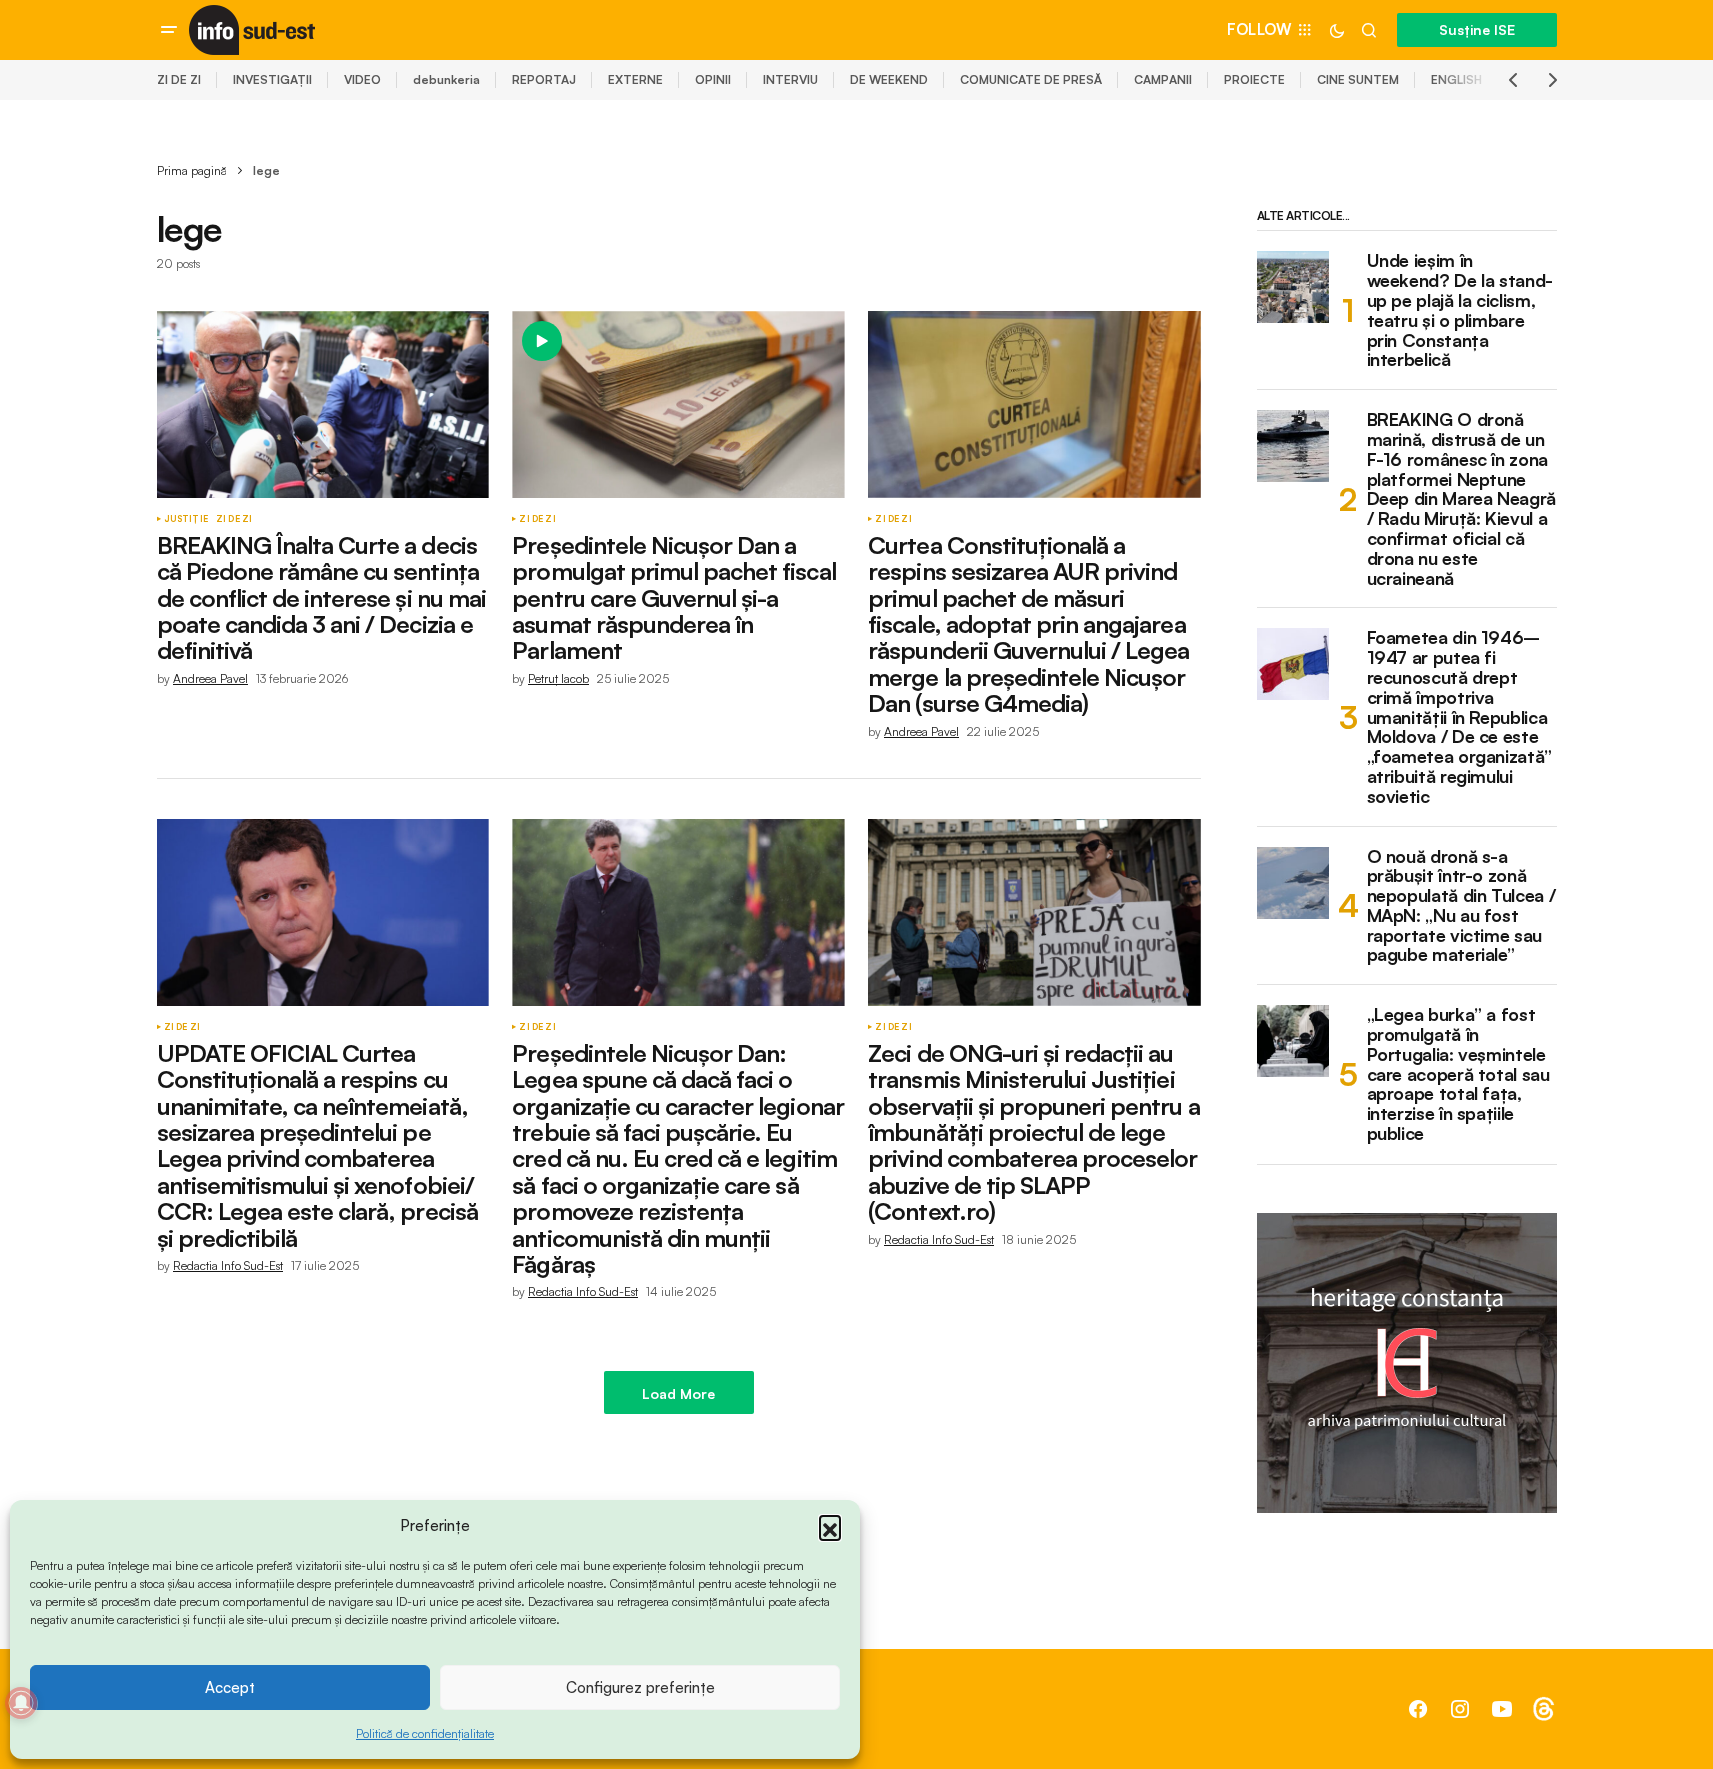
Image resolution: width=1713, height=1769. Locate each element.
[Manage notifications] (21, 1703)
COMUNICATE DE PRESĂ (1031, 79)
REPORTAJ (544, 79)
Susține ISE (1477, 29)
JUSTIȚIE (186, 519)
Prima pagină (192, 170)
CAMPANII (1163, 79)
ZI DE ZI (179, 79)
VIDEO (362, 79)
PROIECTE (1254, 79)
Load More (678, 1393)
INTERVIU (790, 79)
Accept (230, 1687)
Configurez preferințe (640, 1687)
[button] (830, 1526)
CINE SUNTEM (1358, 79)
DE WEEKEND (889, 79)
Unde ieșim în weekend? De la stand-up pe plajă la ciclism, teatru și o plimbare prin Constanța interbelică (1460, 310)
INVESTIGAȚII (272, 79)
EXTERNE (635, 79)
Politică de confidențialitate (425, 1733)
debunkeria (446, 79)
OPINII (713, 79)
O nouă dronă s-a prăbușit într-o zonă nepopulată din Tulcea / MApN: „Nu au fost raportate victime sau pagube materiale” (1461, 906)
